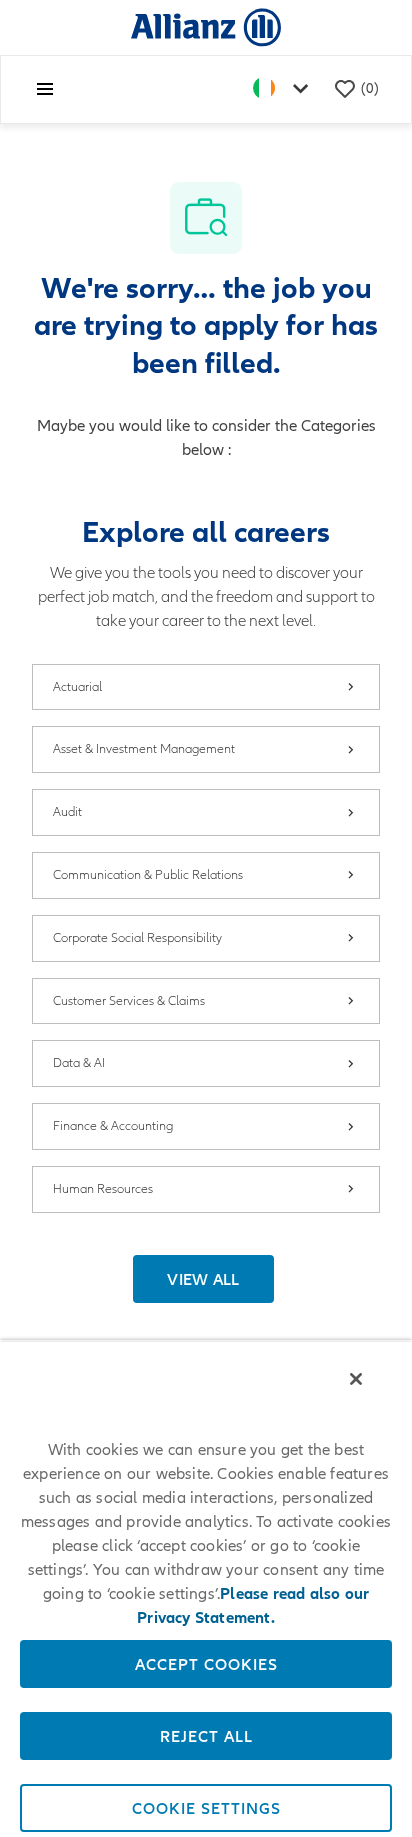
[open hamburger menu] (45, 89)
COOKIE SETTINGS (206, 1808)
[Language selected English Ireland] (285, 89)
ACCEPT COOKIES (206, 1664)
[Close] (356, 1379)
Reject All (206, 1736)
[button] (203, 1279)
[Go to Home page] (206, 26)
